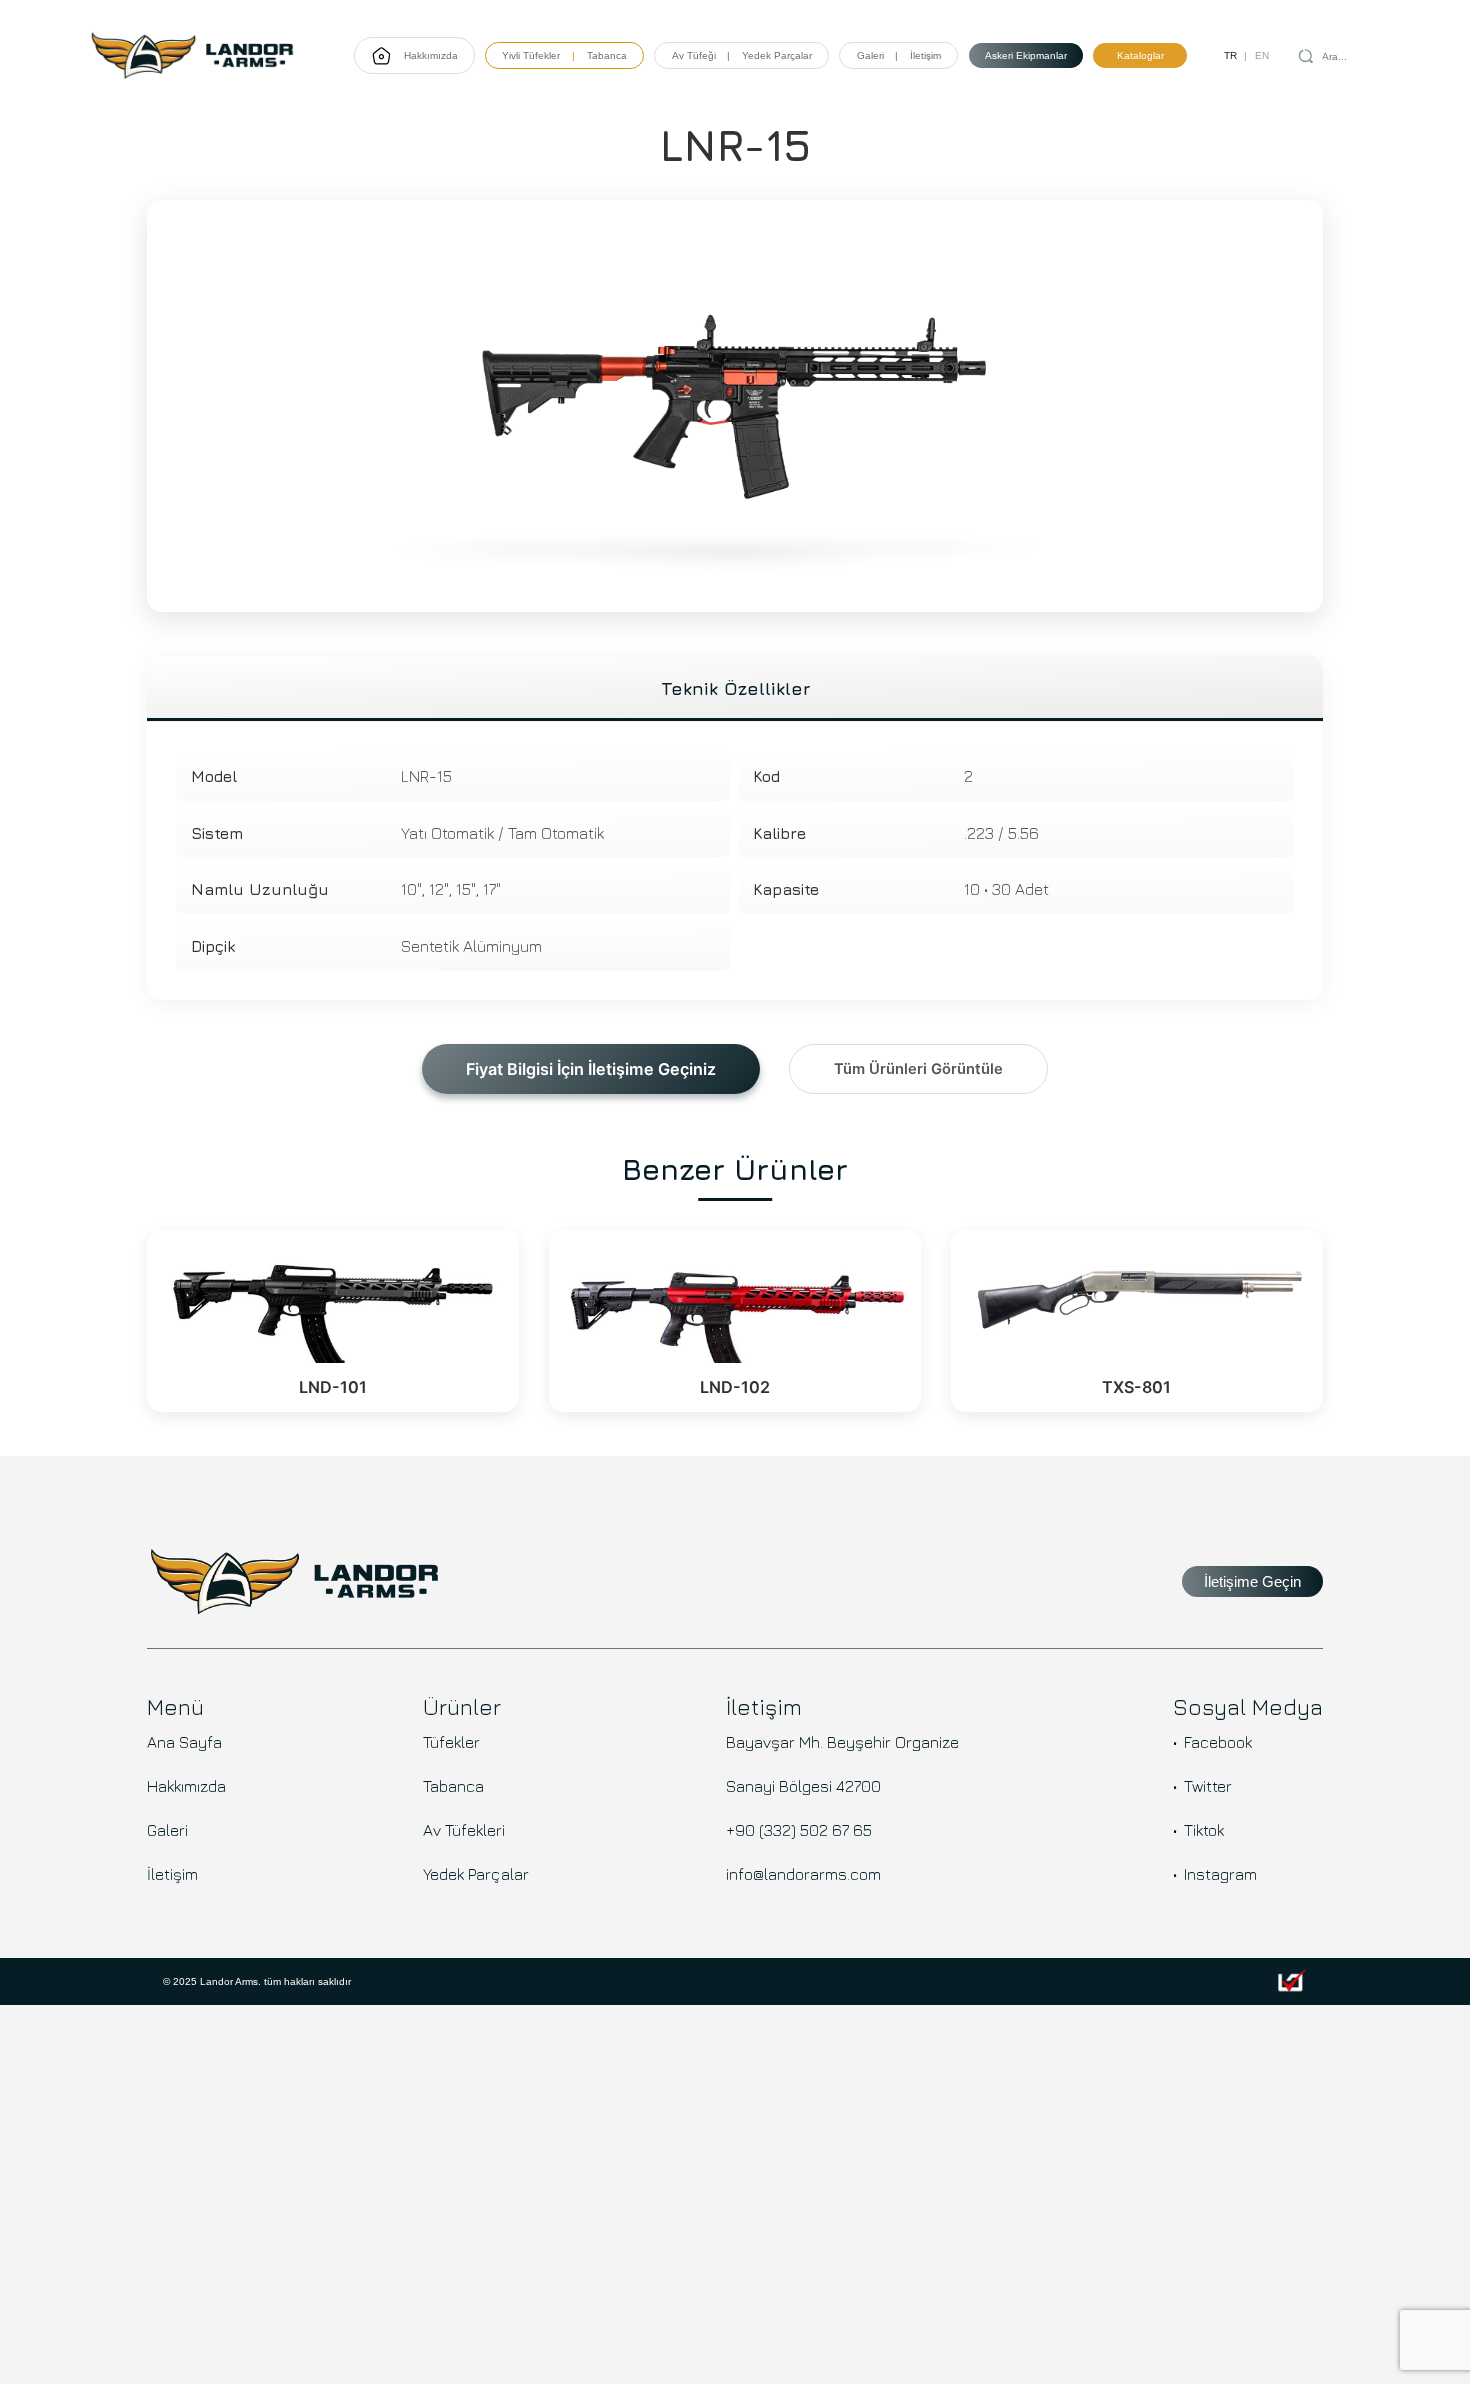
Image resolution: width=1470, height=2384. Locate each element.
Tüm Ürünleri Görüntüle (918, 1069)
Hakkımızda (431, 55)
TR (1230, 55)
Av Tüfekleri (464, 1830)
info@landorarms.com (803, 1874)
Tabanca (607, 55)
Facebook (1218, 1742)
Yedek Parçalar (476, 1874)
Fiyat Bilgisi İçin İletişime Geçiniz (591, 1069)
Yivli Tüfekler (531, 55)
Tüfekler (451, 1742)
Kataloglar (1140, 55)
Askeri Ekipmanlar (1026, 55)
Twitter (1208, 1786)
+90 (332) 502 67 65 (799, 1830)
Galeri (870, 55)
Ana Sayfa (184, 1742)
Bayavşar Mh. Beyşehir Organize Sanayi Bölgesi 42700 (842, 1764)
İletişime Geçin (1252, 1582)
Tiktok (1204, 1830)
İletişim (925, 55)
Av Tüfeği (694, 55)
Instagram (1220, 1874)
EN (1262, 55)
